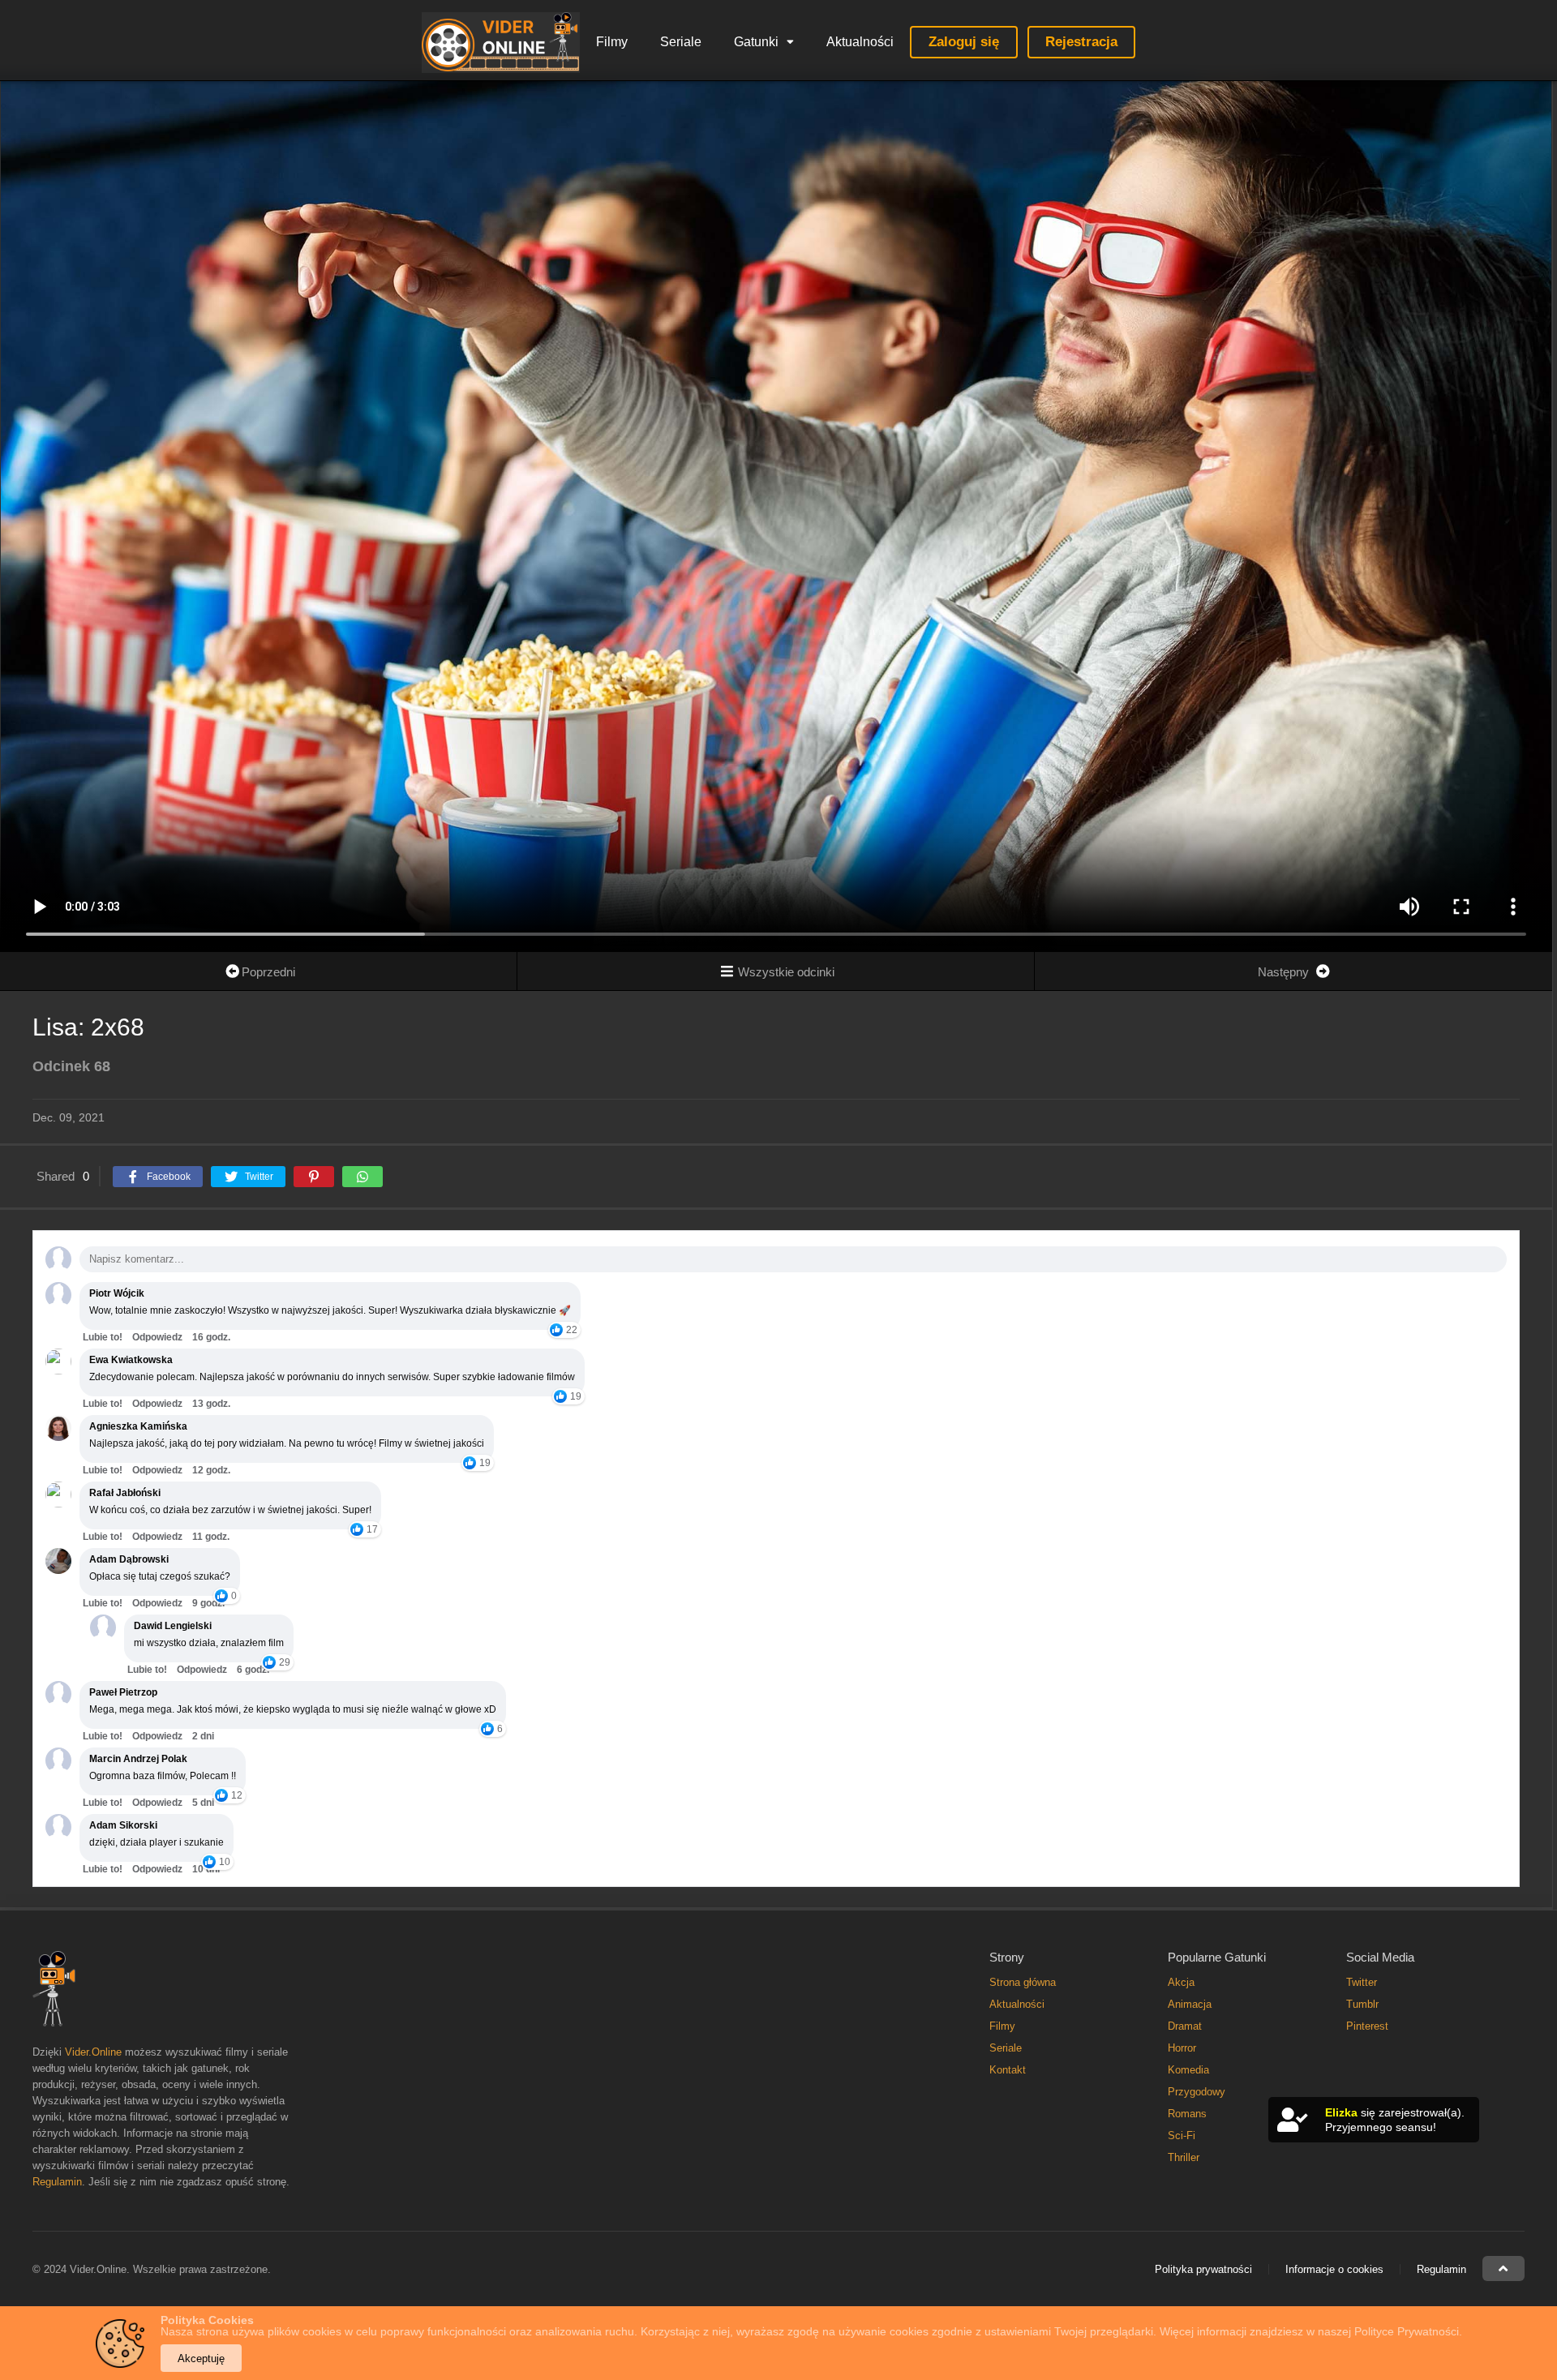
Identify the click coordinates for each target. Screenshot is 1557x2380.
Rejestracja (1081, 42)
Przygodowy (1197, 2092)
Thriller (1184, 2157)
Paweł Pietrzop (123, 1692)
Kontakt (1008, 2070)
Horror (1182, 2048)
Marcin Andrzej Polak (138, 1759)
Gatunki (756, 42)
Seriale (681, 42)
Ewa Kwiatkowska (131, 1360)
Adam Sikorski (123, 1825)
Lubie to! (103, 1337)
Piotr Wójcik (117, 1293)
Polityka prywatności (1203, 2269)
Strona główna (1023, 1982)
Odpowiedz (157, 1337)
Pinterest (1367, 2026)
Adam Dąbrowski (129, 1559)
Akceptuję (201, 2359)
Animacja (1190, 2004)
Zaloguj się (964, 42)
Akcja (1181, 1982)
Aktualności (860, 42)
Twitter (1362, 1982)
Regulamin (57, 2182)
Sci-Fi (1182, 2136)
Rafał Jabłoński (125, 1493)
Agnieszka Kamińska (138, 1426)
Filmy (612, 42)
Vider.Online (93, 2052)
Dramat (1185, 2026)
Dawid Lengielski (173, 1626)
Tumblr (1362, 2004)
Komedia (1188, 2070)
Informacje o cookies (1334, 2269)
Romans (1187, 2114)
